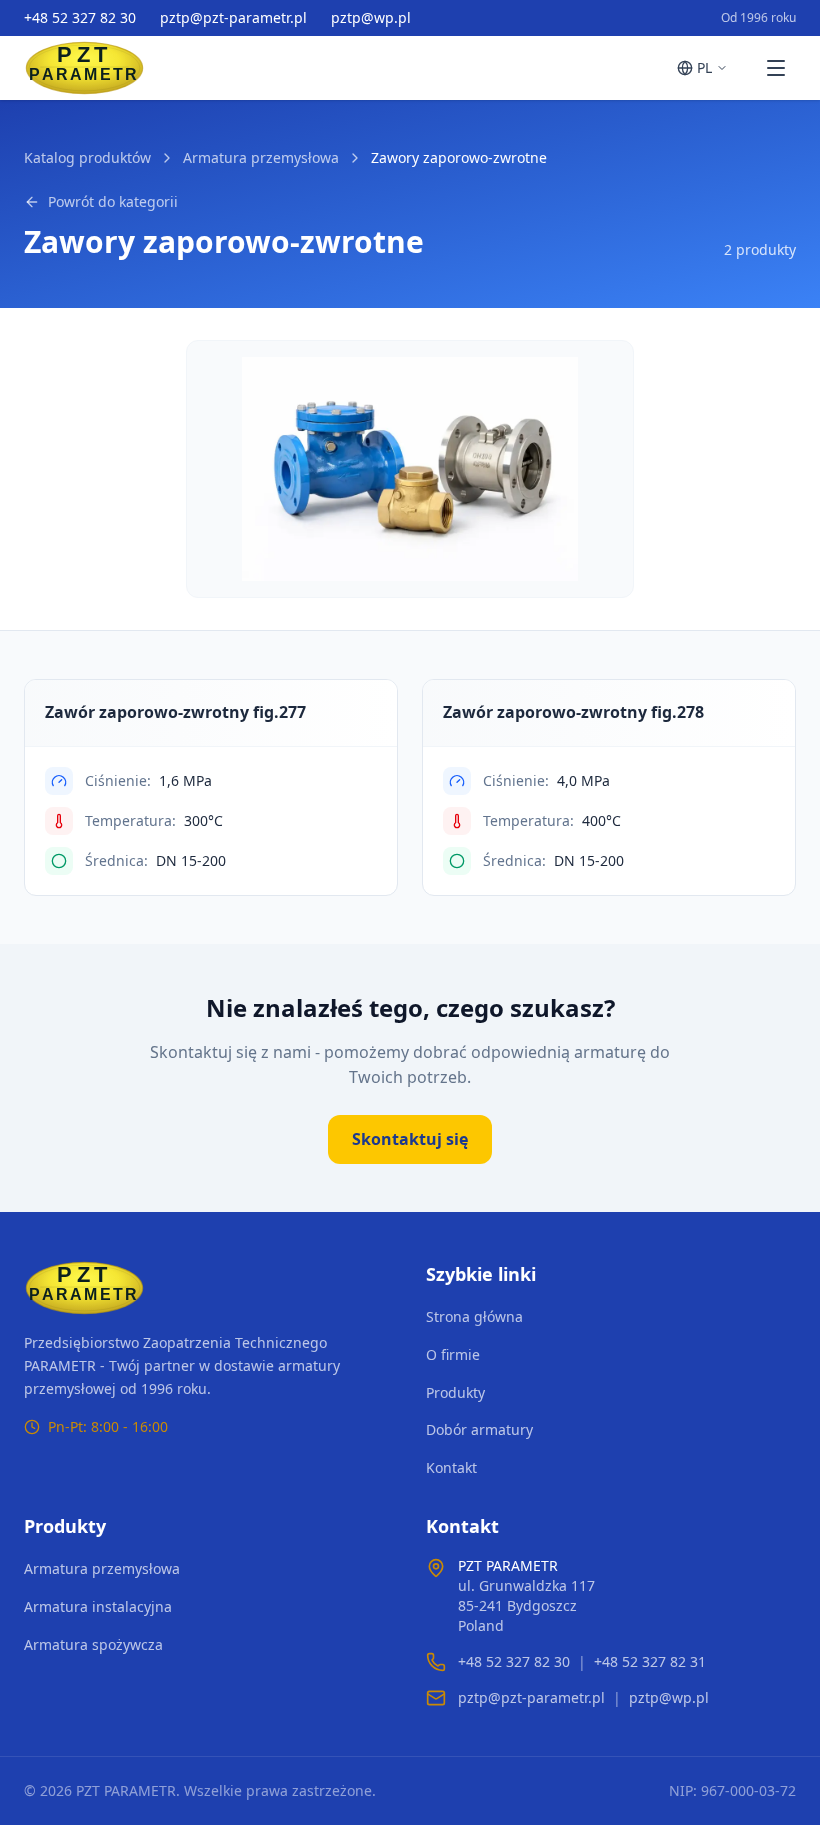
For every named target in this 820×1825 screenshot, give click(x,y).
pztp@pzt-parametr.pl (233, 17)
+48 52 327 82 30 (80, 17)
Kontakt (451, 1467)
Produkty (455, 1392)
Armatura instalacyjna (98, 1606)
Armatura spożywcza (93, 1644)
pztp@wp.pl (371, 17)
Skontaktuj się (410, 1139)
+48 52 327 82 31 (650, 1661)
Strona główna (474, 1316)
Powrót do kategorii (113, 201)
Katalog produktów (87, 157)
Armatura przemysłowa (261, 157)
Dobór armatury (479, 1429)
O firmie (453, 1354)
